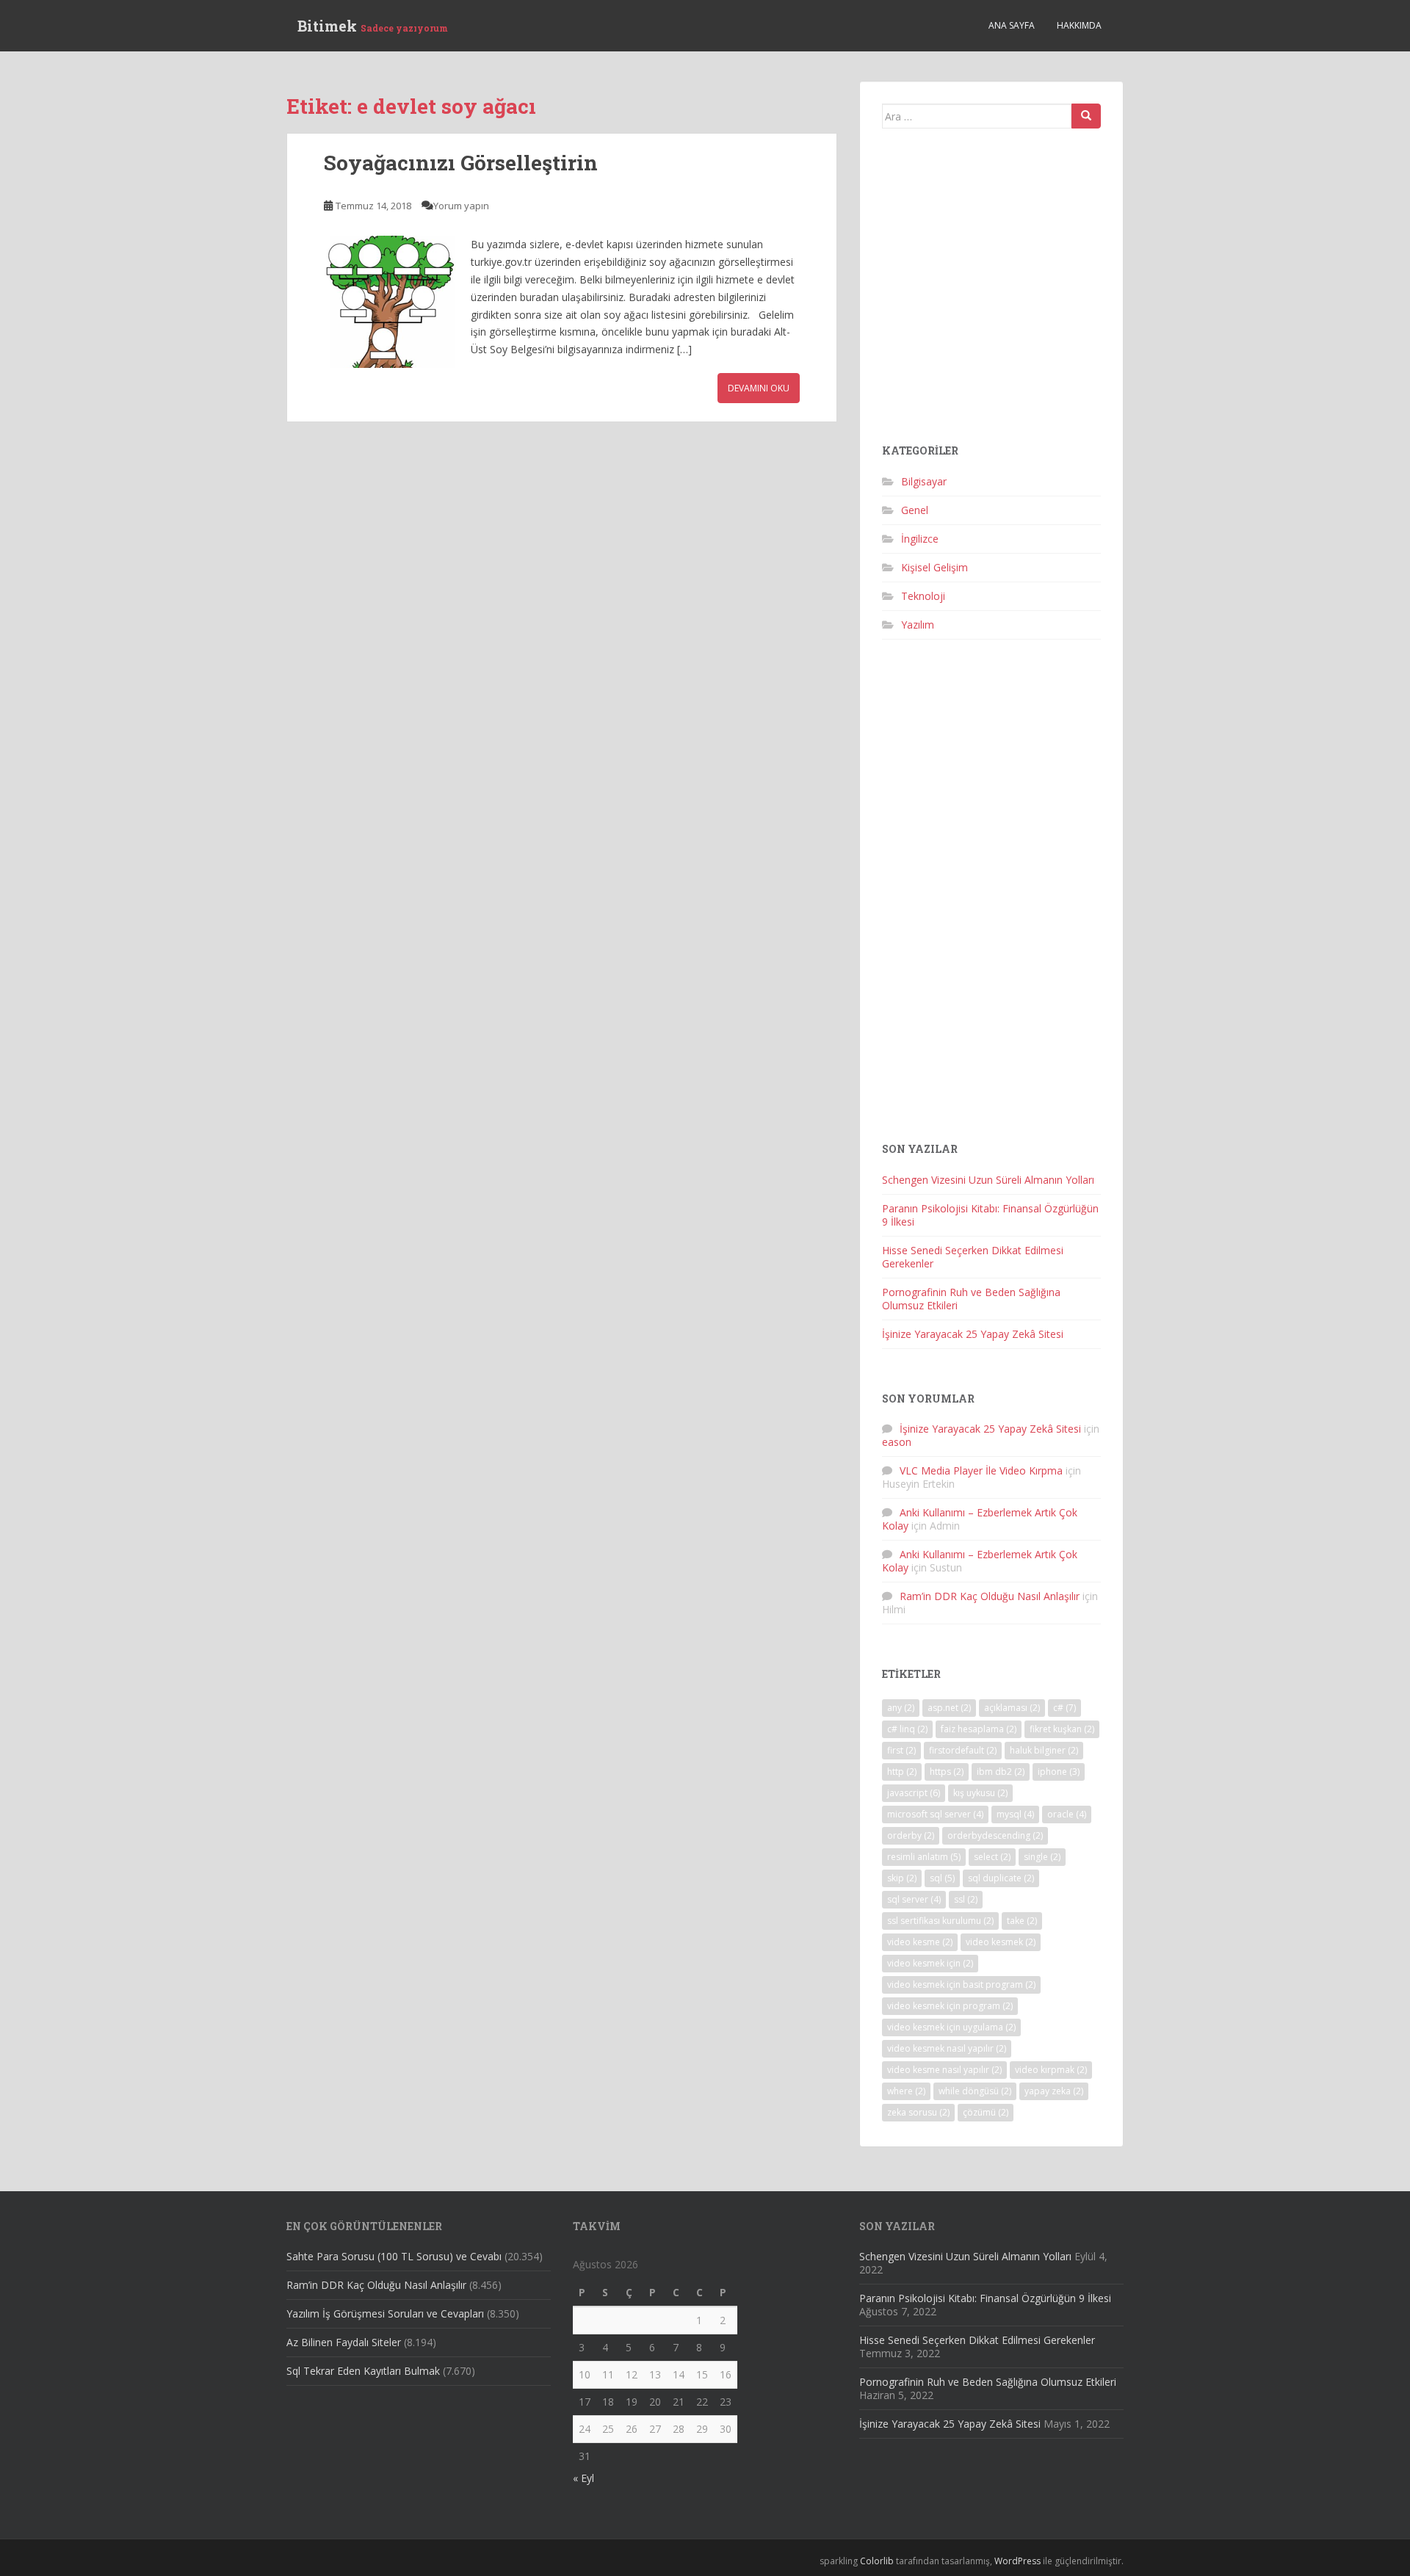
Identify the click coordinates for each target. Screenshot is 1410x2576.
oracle (1067, 1814)
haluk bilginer (1044, 1750)
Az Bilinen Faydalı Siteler (344, 2342)
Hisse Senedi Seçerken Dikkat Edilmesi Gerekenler (973, 1257)
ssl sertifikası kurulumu (940, 1921)
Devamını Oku (759, 388)
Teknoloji (923, 596)
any (901, 1708)
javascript (914, 1793)
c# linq (907, 1729)
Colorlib (877, 2561)
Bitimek (373, 26)
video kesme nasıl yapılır (944, 2070)
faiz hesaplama (979, 1729)
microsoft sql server (935, 1814)
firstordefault (963, 1750)
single (1042, 1857)
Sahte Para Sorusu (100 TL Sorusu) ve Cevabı (394, 2256)
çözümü (986, 2112)
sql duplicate (1001, 1878)
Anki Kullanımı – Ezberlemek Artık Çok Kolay (980, 1519)
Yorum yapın (461, 206)
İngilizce (920, 539)
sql (942, 1878)
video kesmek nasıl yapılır (947, 2048)
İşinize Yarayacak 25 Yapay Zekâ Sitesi (973, 1334)
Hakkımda (1079, 25)
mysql (1015, 1814)
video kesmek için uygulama (951, 2027)
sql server (914, 1899)
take (1022, 1921)
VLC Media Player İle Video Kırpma (981, 1470)
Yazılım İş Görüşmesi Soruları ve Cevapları (385, 2313)
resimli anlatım (924, 1857)
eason (897, 1442)
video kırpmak (1051, 2070)
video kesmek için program (950, 2006)
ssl (966, 1899)
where (906, 2091)
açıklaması (1012, 1708)
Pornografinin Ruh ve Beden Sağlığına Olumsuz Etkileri (971, 1299)
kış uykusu (980, 1793)
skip (902, 1878)
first (901, 1750)
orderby (911, 1835)
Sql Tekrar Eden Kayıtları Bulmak (363, 2371)
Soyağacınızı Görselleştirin (461, 163)
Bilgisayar (924, 481)
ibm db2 (1001, 1772)
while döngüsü (975, 2091)
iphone (1059, 1772)
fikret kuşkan (1062, 1729)
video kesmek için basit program (961, 1985)
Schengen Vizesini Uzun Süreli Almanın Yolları (988, 1180)
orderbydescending (995, 1835)
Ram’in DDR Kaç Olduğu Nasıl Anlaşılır (990, 1596)
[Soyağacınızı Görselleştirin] (390, 302)
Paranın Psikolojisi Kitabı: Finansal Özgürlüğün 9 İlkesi (990, 1215)
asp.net (949, 1708)
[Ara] (1086, 116)
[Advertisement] (991, 292)
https (947, 1772)
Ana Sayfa (1012, 25)
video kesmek (1001, 1942)
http (902, 1772)
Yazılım (918, 625)
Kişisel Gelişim (934, 567)
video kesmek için (930, 1963)
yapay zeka (1054, 2091)
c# (1064, 1708)
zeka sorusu (918, 2112)
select (992, 1857)
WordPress (1017, 2561)
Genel (915, 510)
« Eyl (583, 2478)
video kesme (920, 1942)
